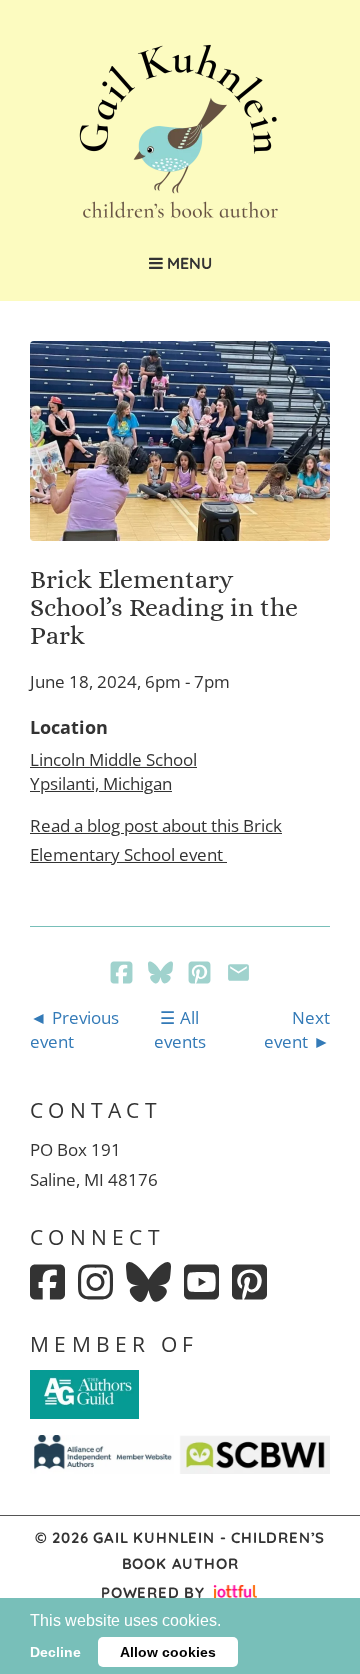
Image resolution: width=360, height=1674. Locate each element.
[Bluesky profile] (148, 1282)
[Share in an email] (238, 974)
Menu (187, 263)
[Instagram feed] (95, 1282)
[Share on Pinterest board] (201, 974)
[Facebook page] (47, 1282)
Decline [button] (55, 1652)
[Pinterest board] (249, 1282)
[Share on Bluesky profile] (162, 974)
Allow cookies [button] (168, 1652)
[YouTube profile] (201, 1282)
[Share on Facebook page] (123, 974)
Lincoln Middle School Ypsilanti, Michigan (113, 771)
